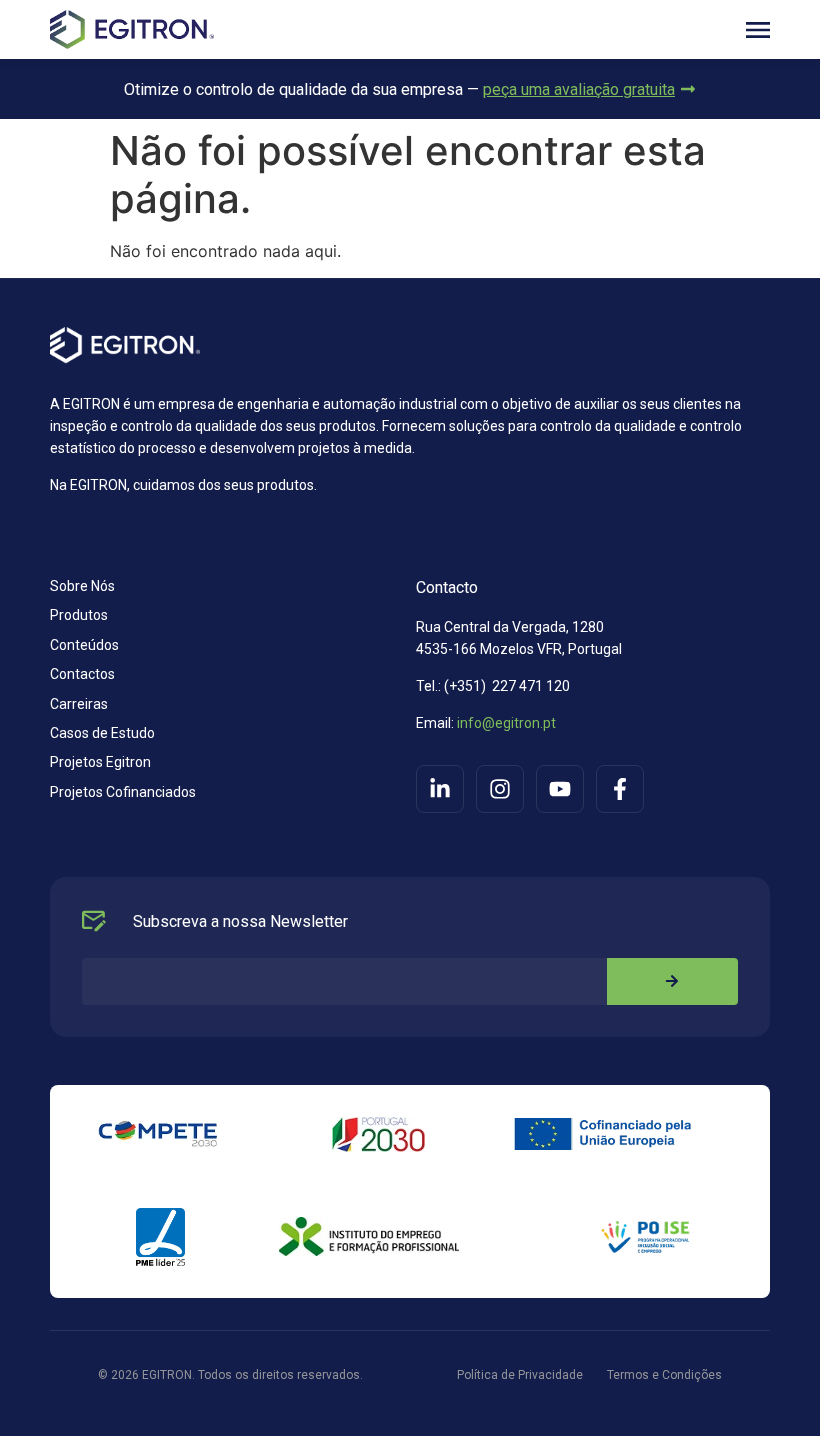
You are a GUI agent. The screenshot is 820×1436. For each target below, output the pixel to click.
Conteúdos (84, 645)
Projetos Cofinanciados (123, 792)
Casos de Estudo (102, 733)
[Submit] (672, 981)
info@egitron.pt (505, 723)
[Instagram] (500, 789)
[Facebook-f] (620, 789)
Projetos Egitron (100, 762)
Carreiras (79, 704)
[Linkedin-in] (440, 789)
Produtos (79, 615)
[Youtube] (560, 789)
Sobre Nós (82, 586)
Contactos (82, 674)
